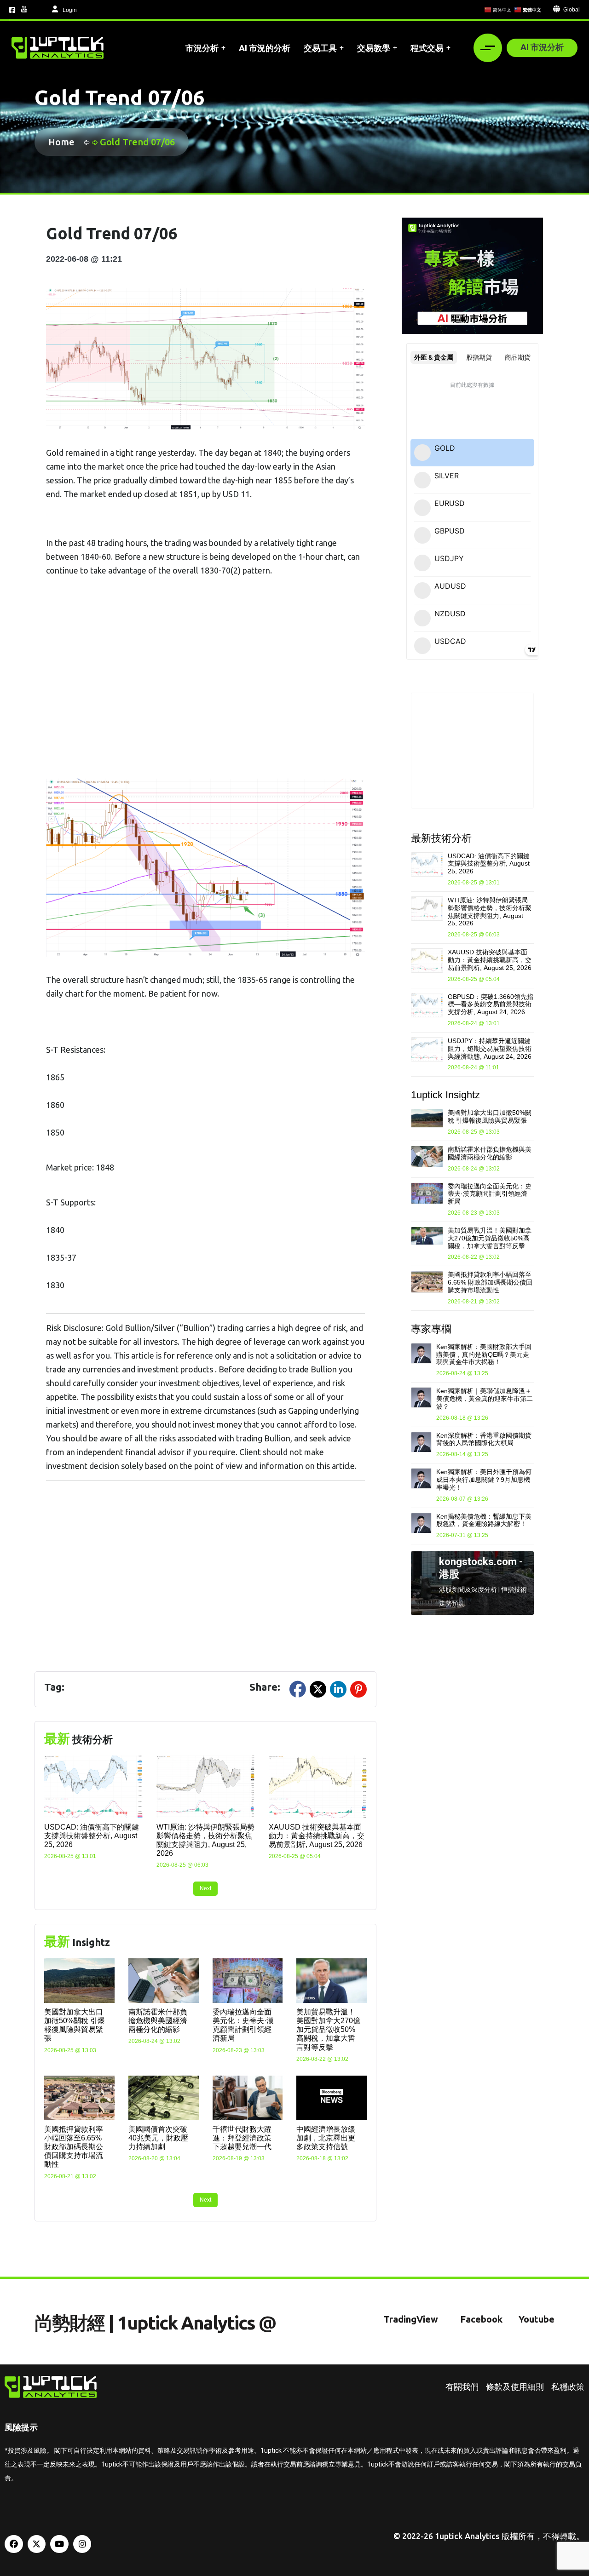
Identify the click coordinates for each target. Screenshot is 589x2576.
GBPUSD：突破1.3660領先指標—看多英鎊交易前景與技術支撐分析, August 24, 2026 (491, 1004)
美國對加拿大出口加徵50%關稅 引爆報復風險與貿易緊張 (490, 1116)
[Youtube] (59, 2544)
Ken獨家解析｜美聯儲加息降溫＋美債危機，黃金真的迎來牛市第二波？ (485, 1399)
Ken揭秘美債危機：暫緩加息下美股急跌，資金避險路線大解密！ (484, 1520)
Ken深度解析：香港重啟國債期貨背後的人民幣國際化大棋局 (484, 1439)
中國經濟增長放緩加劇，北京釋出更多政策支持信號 (326, 2138)
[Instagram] (82, 2544)
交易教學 (374, 48)
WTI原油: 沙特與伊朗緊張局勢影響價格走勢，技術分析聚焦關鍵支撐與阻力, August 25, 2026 (490, 912)
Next (205, 1888)
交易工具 (320, 48)
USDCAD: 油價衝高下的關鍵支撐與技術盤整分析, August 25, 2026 (92, 1836)
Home (64, 142)
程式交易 (427, 48)
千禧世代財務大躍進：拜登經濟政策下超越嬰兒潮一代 (242, 2138)
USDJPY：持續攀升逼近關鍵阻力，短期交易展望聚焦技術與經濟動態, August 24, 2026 (490, 1049)
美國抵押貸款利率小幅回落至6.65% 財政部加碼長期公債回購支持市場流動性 (74, 2147)
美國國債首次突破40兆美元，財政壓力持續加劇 (158, 2138)
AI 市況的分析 (265, 48)
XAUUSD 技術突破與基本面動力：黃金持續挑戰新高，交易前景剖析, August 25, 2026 (317, 1836)
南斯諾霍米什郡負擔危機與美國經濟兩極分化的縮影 (158, 2021)
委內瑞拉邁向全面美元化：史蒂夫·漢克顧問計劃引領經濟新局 (490, 1194)
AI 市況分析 (542, 47)
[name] (58, 48)
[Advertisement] (205, 688)
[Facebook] (14, 2544)
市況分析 (202, 48)
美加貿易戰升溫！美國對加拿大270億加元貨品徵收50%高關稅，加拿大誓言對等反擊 (328, 2030)
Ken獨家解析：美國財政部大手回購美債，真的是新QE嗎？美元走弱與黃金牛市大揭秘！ (484, 1354)
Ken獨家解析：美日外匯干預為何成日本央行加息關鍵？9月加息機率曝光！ (484, 1480)
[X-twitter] (37, 2544)
